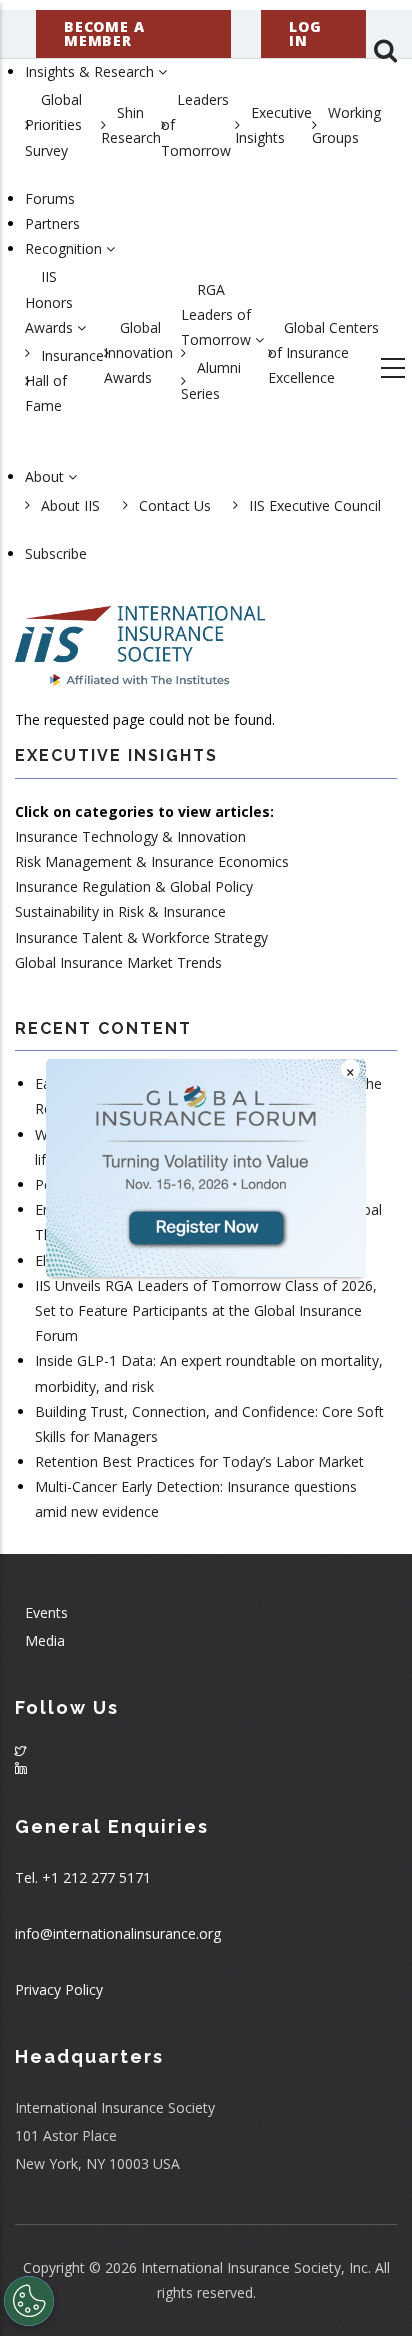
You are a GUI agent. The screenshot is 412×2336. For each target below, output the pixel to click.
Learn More (196, 1159)
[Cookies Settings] (29, 2301)
